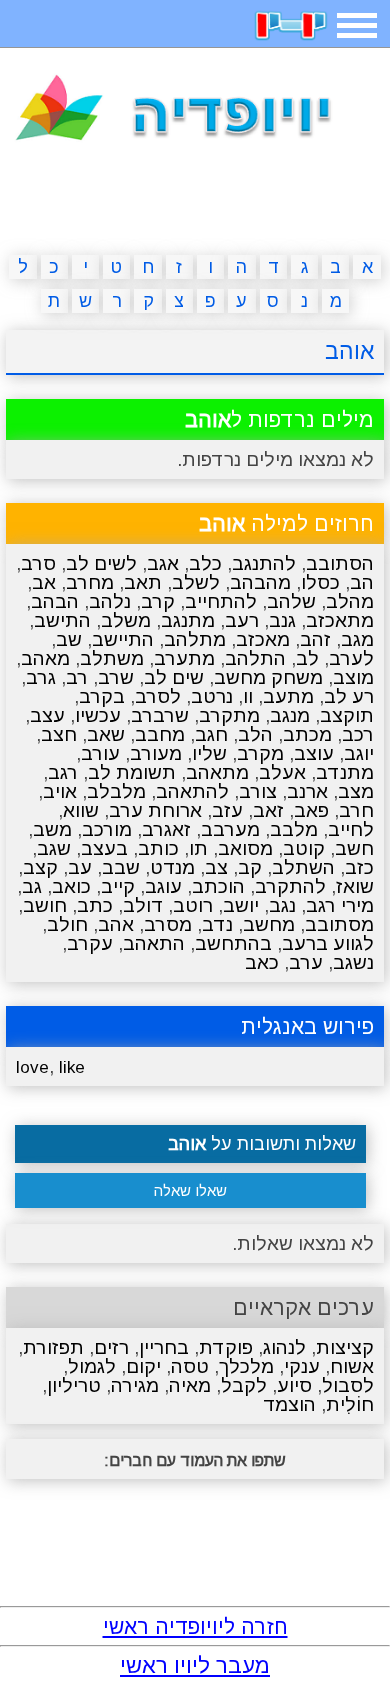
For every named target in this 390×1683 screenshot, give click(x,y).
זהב (315, 639)
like (72, 1067)
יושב (241, 905)
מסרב (168, 924)
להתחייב (221, 601)
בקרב (102, 696)
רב (77, 677)
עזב (227, 810)
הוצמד (289, 1404)
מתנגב (188, 620)
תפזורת (53, 1347)
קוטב (304, 848)
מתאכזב (340, 620)
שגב (54, 848)
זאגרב (166, 829)
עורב (100, 753)
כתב (95, 905)
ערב (306, 962)
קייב (118, 886)
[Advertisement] (195, 202)
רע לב (349, 696)
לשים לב (101, 563)
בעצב (104, 848)
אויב (60, 791)
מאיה (190, 1385)
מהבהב (260, 582)
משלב (126, 620)
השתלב (303, 867)
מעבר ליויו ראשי (195, 1665)
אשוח (352, 1366)
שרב (116, 677)
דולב (143, 905)
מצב (356, 791)
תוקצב (347, 715)
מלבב (294, 829)
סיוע (294, 1385)
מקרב (260, 753)
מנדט (172, 867)
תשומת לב (132, 772)
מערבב (230, 829)
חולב (67, 924)
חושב (45, 905)
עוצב (314, 753)
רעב (242, 620)
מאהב (45, 658)
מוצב (353, 677)
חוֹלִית (350, 1404)
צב (216, 867)
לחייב (351, 829)
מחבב (160, 734)
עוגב (163, 886)
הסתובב (340, 563)
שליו (209, 753)
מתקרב (229, 715)
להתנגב (264, 563)
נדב (217, 924)
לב (307, 658)
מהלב (350, 601)
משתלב (112, 658)
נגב (282, 905)
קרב (158, 601)
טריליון (74, 1385)
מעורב (156, 753)
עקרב (90, 943)
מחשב (269, 924)
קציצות (345, 1347)
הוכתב (218, 886)
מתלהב (195, 639)
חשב (354, 848)
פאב (311, 810)
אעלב (282, 772)
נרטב (212, 696)
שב (69, 639)
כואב (71, 886)
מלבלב (116, 791)
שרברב (160, 715)
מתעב (288, 696)
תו (198, 848)
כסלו (320, 582)
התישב (62, 620)
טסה (190, 1366)
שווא (81, 810)
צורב (258, 791)
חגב (211, 734)
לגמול (92, 1366)
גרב (41, 677)
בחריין (164, 1347)
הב (362, 582)
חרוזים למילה (286, 523)
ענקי (302, 1366)
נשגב (353, 962)
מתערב (184, 658)
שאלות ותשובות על (262, 1144)
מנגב (290, 715)
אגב (163, 563)
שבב (121, 867)
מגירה (135, 1385)
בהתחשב (233, 943)
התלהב (255, 658)
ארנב (307, 791)
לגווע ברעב (328, 943)
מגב (357, 639)
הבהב (55, 601)
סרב (38, 563)
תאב (143, 582)
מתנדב (345, 772)
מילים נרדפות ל (279, 419)
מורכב (107, 829)
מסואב (245, 848)
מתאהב (217, 772)
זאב (268, 810)
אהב (116, 924)
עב (80, 867)
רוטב (193, 905)
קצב (40, 867)
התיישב (123, 639)
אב (44, 582)
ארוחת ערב (155, 810)
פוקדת (226, 1347)
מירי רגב (340, 905)
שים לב (174, 677)
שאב (106, 734)
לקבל (244, 1385)
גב (32, 886)
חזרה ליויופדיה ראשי (195, 1626)
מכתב (307, 734)
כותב (158, 848)
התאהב (154, 943)
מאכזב (263, 639)
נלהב (110, 601)
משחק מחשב (268, 677)
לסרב (158, 696)
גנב (282, 620)
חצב (59, 734)
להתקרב (290, 886)
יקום (143, 1366)
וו (248, 696)
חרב (356, 810)
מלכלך (246, 1366)
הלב (255, 734)
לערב (351, 658)
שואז (355, 886)
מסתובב (339, 924)
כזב (359, 867)
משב (52, 829)
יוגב (359, 753)
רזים (111, 1347)
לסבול (348, 1385)
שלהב (291, 601)
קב (250, 867)
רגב (63, 772)
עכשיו (98, 715)
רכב (358, 734)
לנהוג (284, 1347)
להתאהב (192, 791)
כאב (262, 962)
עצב (47, 715)
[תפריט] (357, 25)
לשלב (196, 582)
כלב (205, 563)
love (32, 1067)
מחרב (90, 582)
